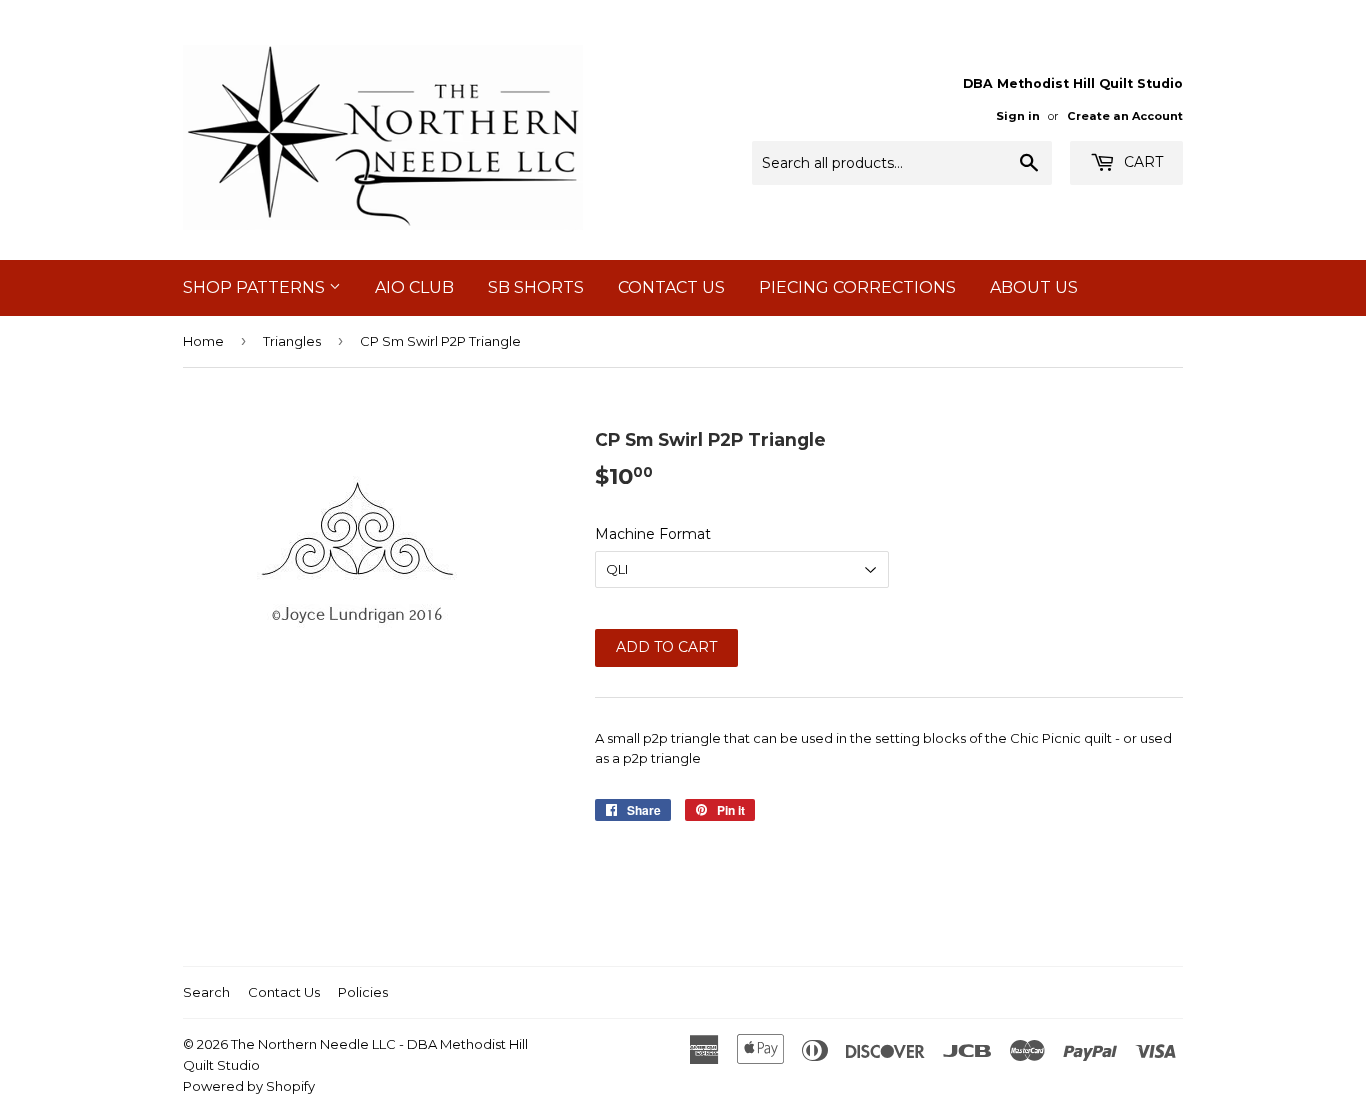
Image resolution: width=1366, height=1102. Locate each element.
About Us (1034, 287)
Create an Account (1125, 116)
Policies (363, 992)
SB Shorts (536, 287)
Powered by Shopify (249, 1086)
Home (203, 341)
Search (206, 992)
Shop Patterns (256, 287)
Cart (1141, 162)
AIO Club (414, 287)
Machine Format (653, 534)
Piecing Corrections (857, 287)
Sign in (1018, 116)
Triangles (292, 341)
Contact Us (671, 287)
